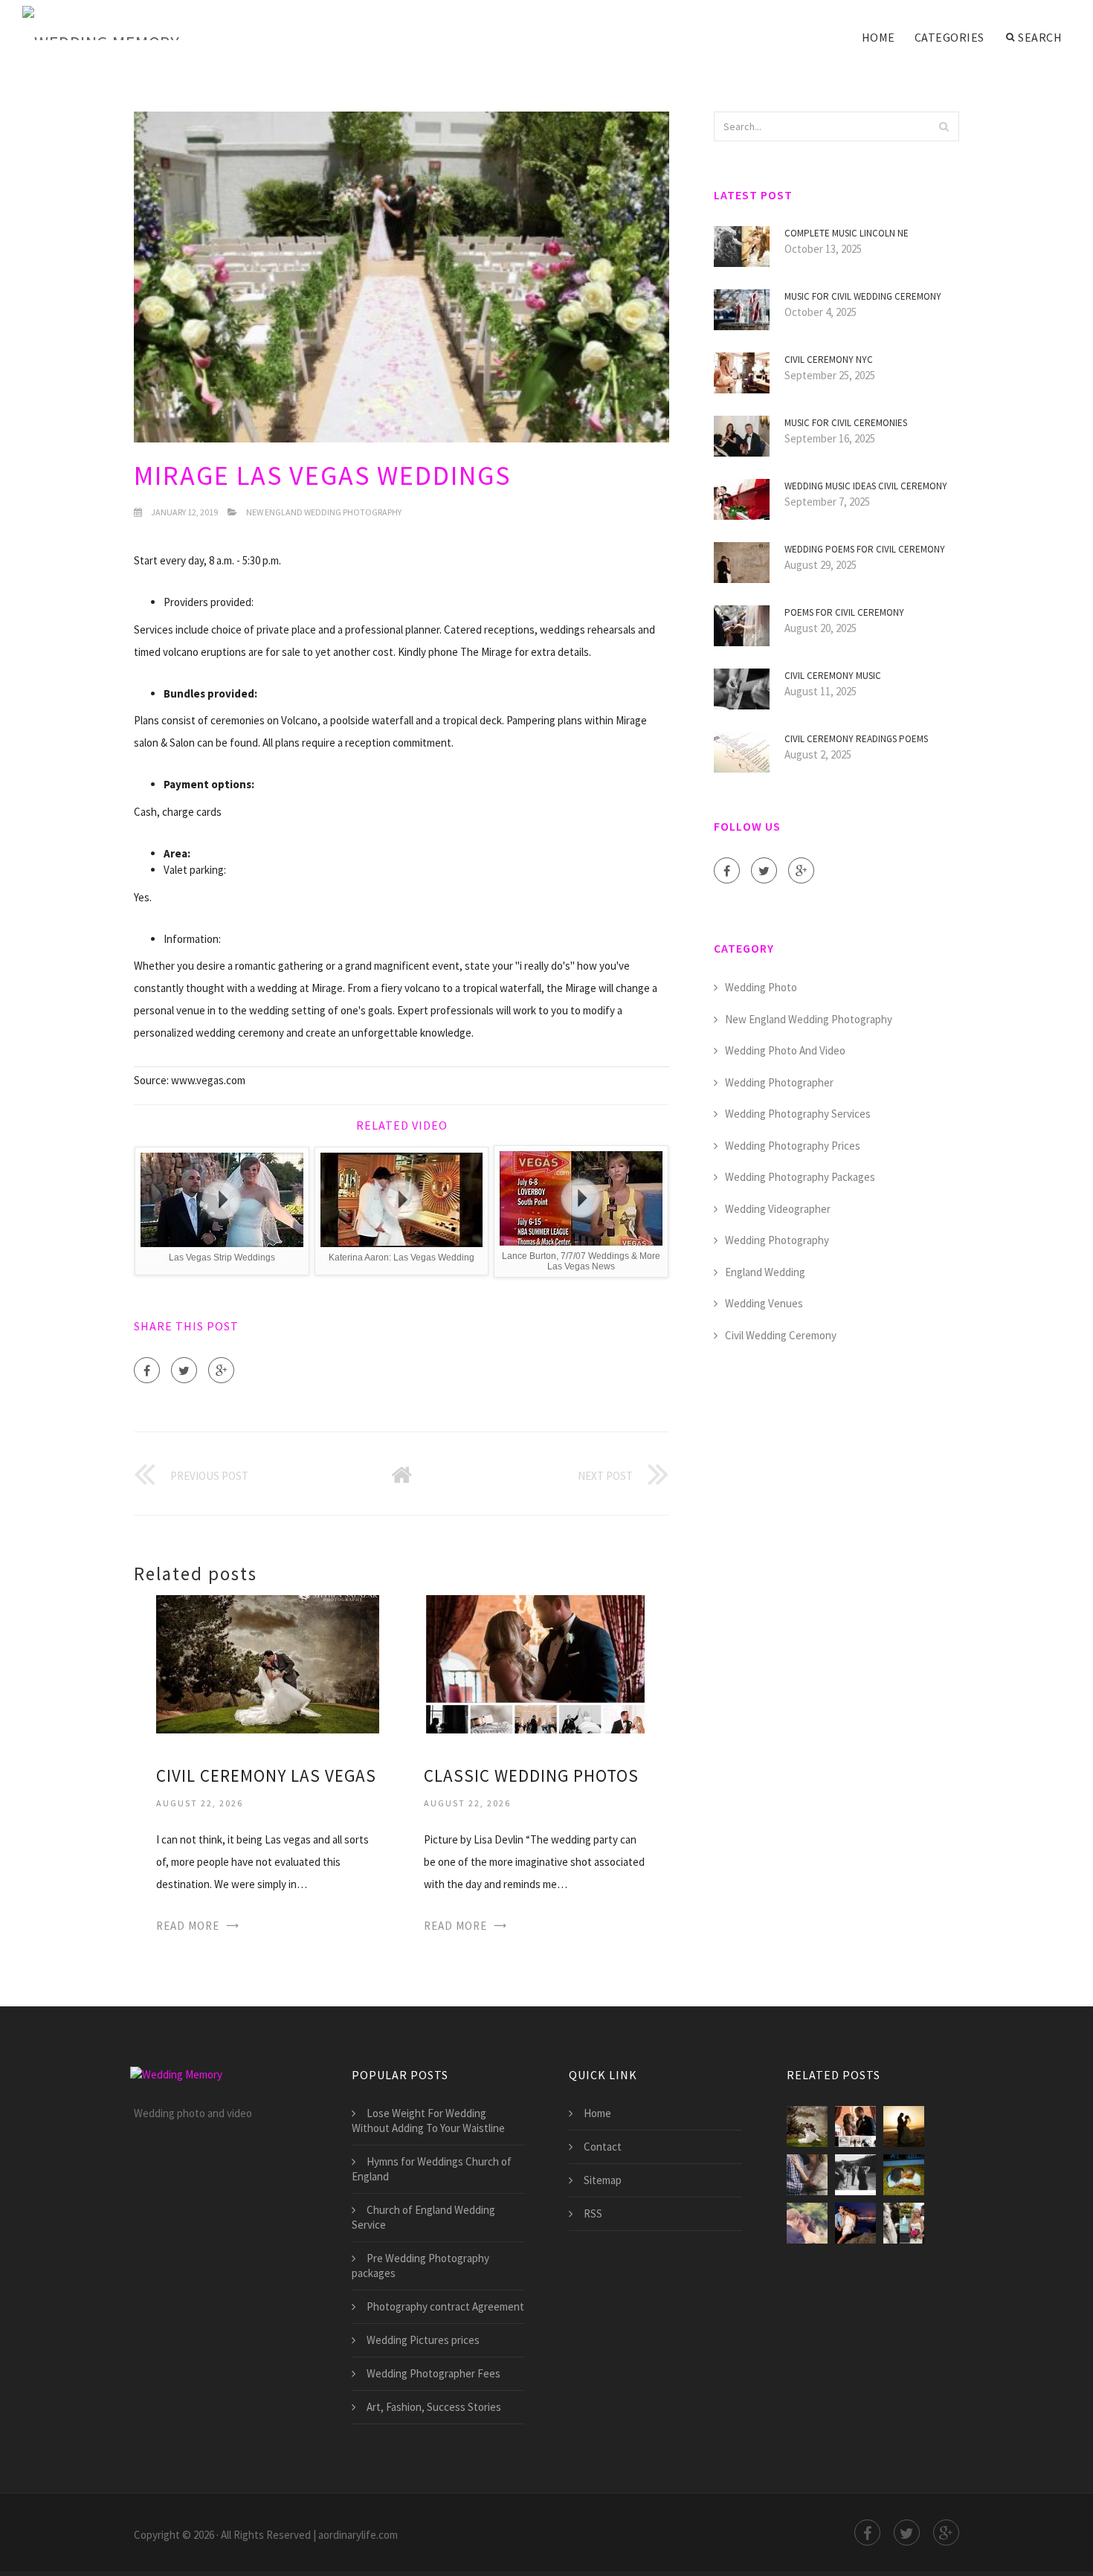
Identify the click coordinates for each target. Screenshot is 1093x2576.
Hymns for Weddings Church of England (432, 2169)
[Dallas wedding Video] (904, 2175)
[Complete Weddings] (807, 2223)
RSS (593, 2213)
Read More (188, 1926)
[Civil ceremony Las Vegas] (268, 1663)
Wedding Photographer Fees (433, 2373)
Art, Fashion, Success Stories (434, 2407)
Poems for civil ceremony (844, 612)
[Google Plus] (221, 1370)
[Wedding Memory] (101, 24)
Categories (949, 37)
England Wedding (765, 1272)
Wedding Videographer (778, 1209)
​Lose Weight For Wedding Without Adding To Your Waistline (428, 2121)
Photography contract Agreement (445, 2306)
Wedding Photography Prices (793, 1146)
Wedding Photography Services (798, 1114)
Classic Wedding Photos (531, 1775)
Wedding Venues (764, 1303)
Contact (603, 2147)
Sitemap (603, 2180)
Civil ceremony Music (833, 676)
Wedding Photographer (779, 1082)
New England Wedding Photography (324, 512)
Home (878, 37)
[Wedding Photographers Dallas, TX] (855, 2223)
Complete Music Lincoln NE (847, 233)
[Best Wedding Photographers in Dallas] (807, 2175)
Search (1040, 37)
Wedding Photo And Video (785, 1050)
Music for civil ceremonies (846, 423)
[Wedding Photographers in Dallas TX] (904, 2223)
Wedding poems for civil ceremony (865, 549)
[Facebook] (147, 1370)
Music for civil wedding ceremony (863, 296)
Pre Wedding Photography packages (420, 2266)
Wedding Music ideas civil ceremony (866, 486)
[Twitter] (184, 1370)
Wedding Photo (761, 987)
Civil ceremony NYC (829, 360)
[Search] (944, 126)
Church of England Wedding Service (423, 2217)
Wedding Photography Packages (800, 1177)
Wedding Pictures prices (423, 2340)
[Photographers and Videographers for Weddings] (855, 2175)
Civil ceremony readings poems (856, 739)
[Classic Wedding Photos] (535, 1663)
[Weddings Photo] (904, 2126)
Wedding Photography (777, 1240)
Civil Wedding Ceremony (781, 1335)
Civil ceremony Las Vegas (266, 1775)
